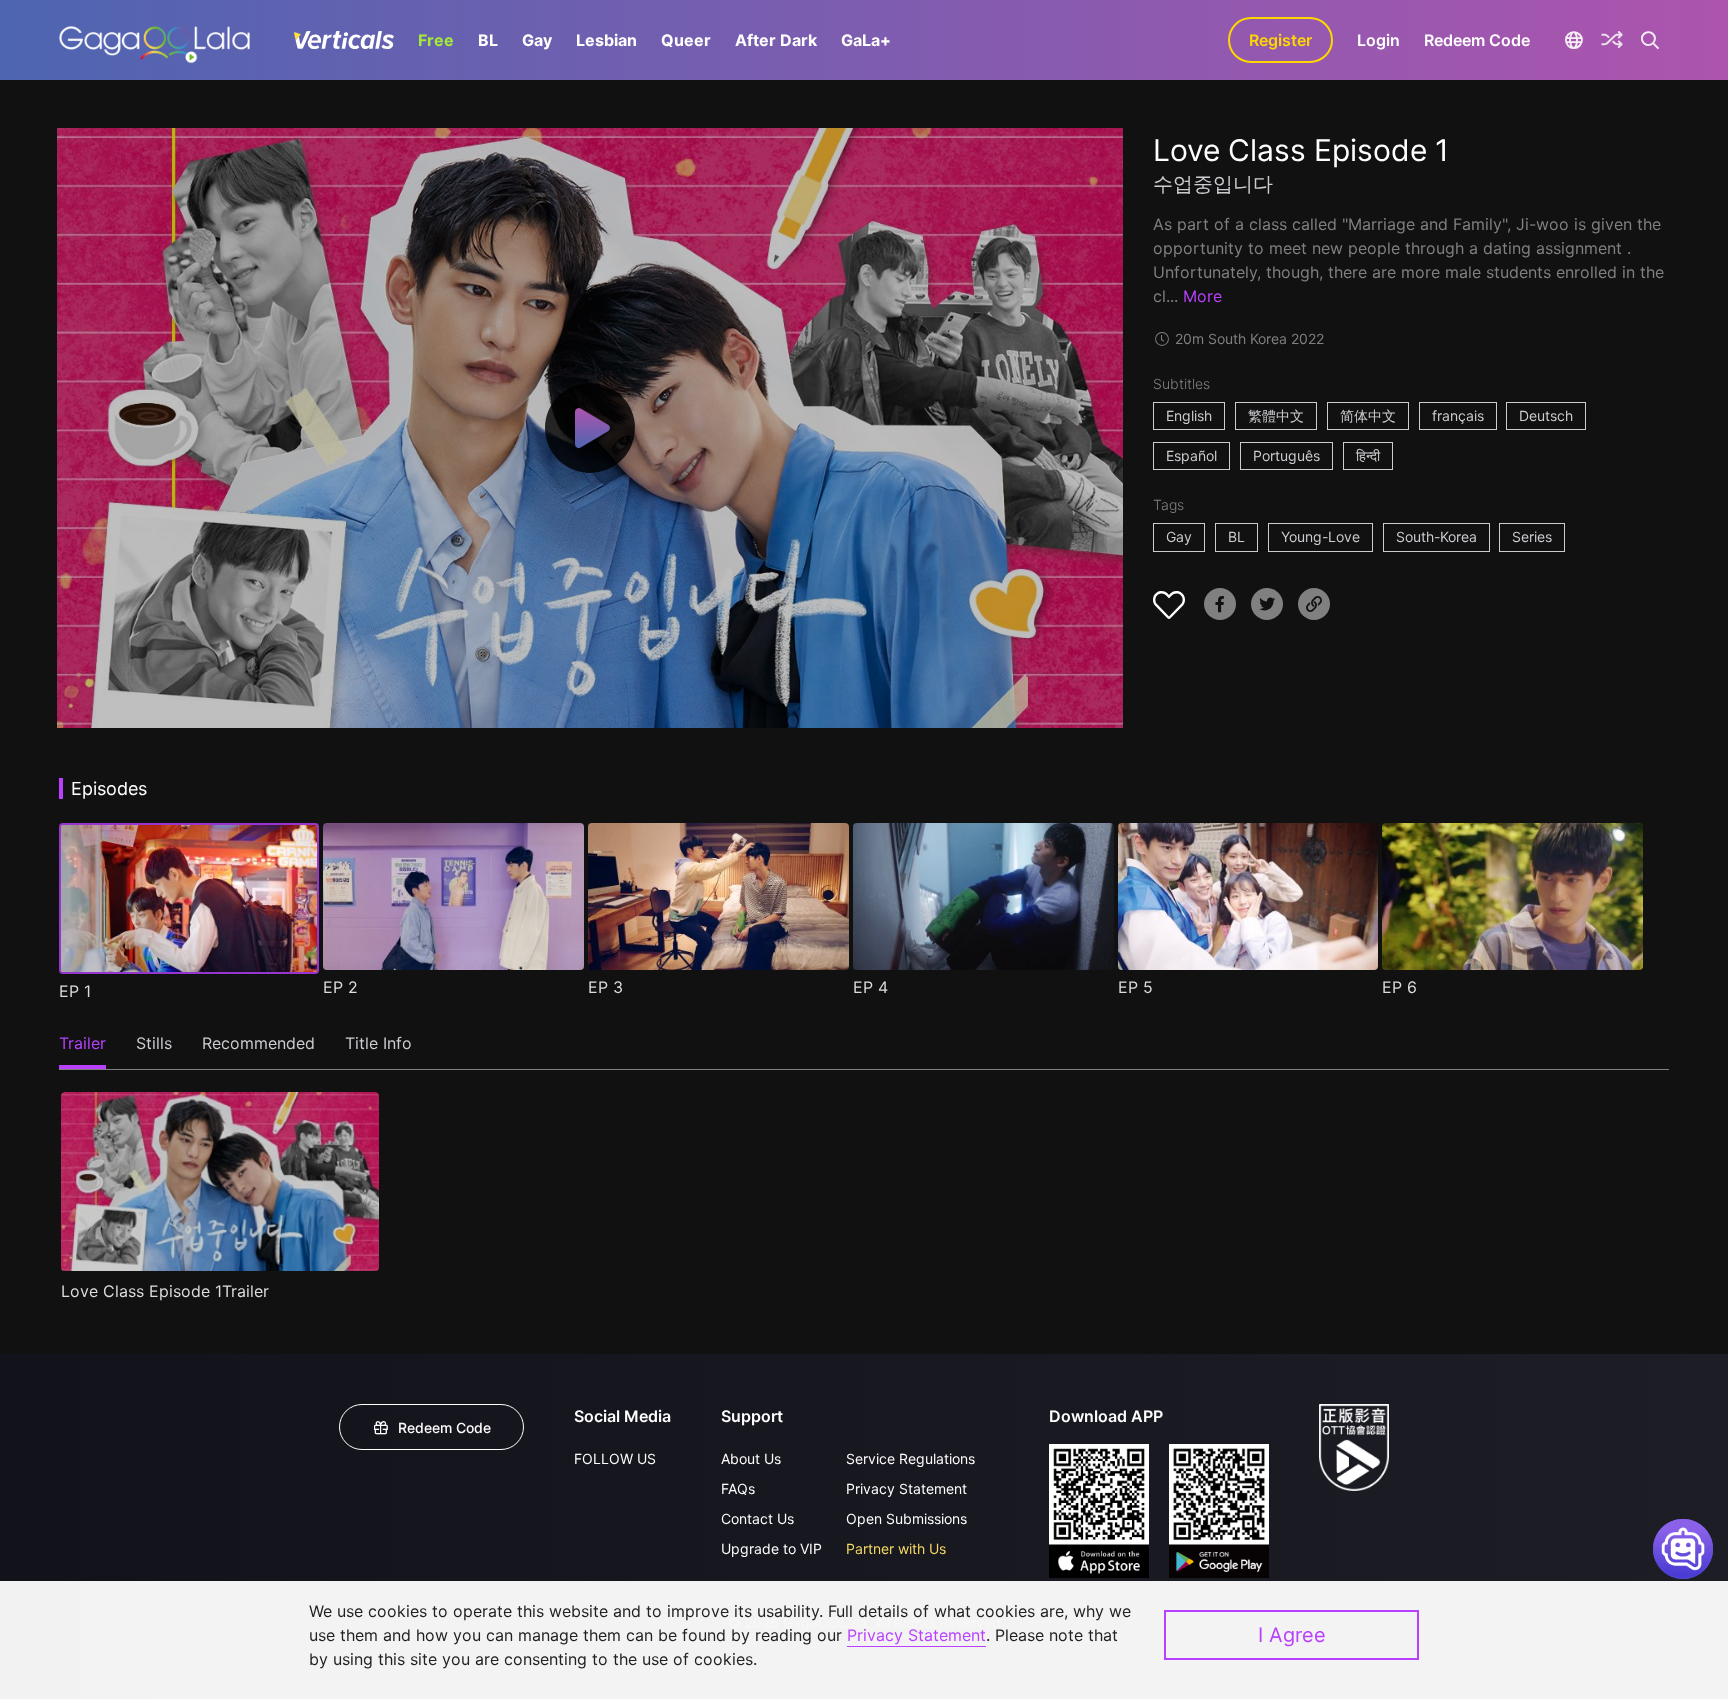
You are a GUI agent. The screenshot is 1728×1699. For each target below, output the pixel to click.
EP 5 (1135, 987)
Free (436, 40)
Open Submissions (906, 1518)
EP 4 (870, 987)
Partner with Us (896, 1548)
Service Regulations (910, 1458)
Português (1286, 455)
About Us (751, 1458)
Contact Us (757, 1518)
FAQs (738, 1488)
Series (1532, 536)
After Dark (776, 40)
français (1458, 415)
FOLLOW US (615, 1458)
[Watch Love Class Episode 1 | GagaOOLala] (154, 40)
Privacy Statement (906, 1488)
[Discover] (1612, 40)
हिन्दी (1368, 455)
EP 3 (605, 987)
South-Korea (1436, 536)
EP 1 (75, 991)
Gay (537, 40)
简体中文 (1368, 415)
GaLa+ (866, 40)
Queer (686, 40)
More (1202, 296)
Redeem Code (1477, 40)
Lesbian (606, 40)
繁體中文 (1276, 415)
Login (1378, 40)
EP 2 (340, 987)
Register (1280, 40)
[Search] (1650, 40)
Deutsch (1546, 415)
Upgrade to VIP (771, 1548)
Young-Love (1320, 536)
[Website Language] (1573, 40)
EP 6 (1399, 987)
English (1189, 415)
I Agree (1292, 1635)
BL (488, 40)
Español (1191, 455)
